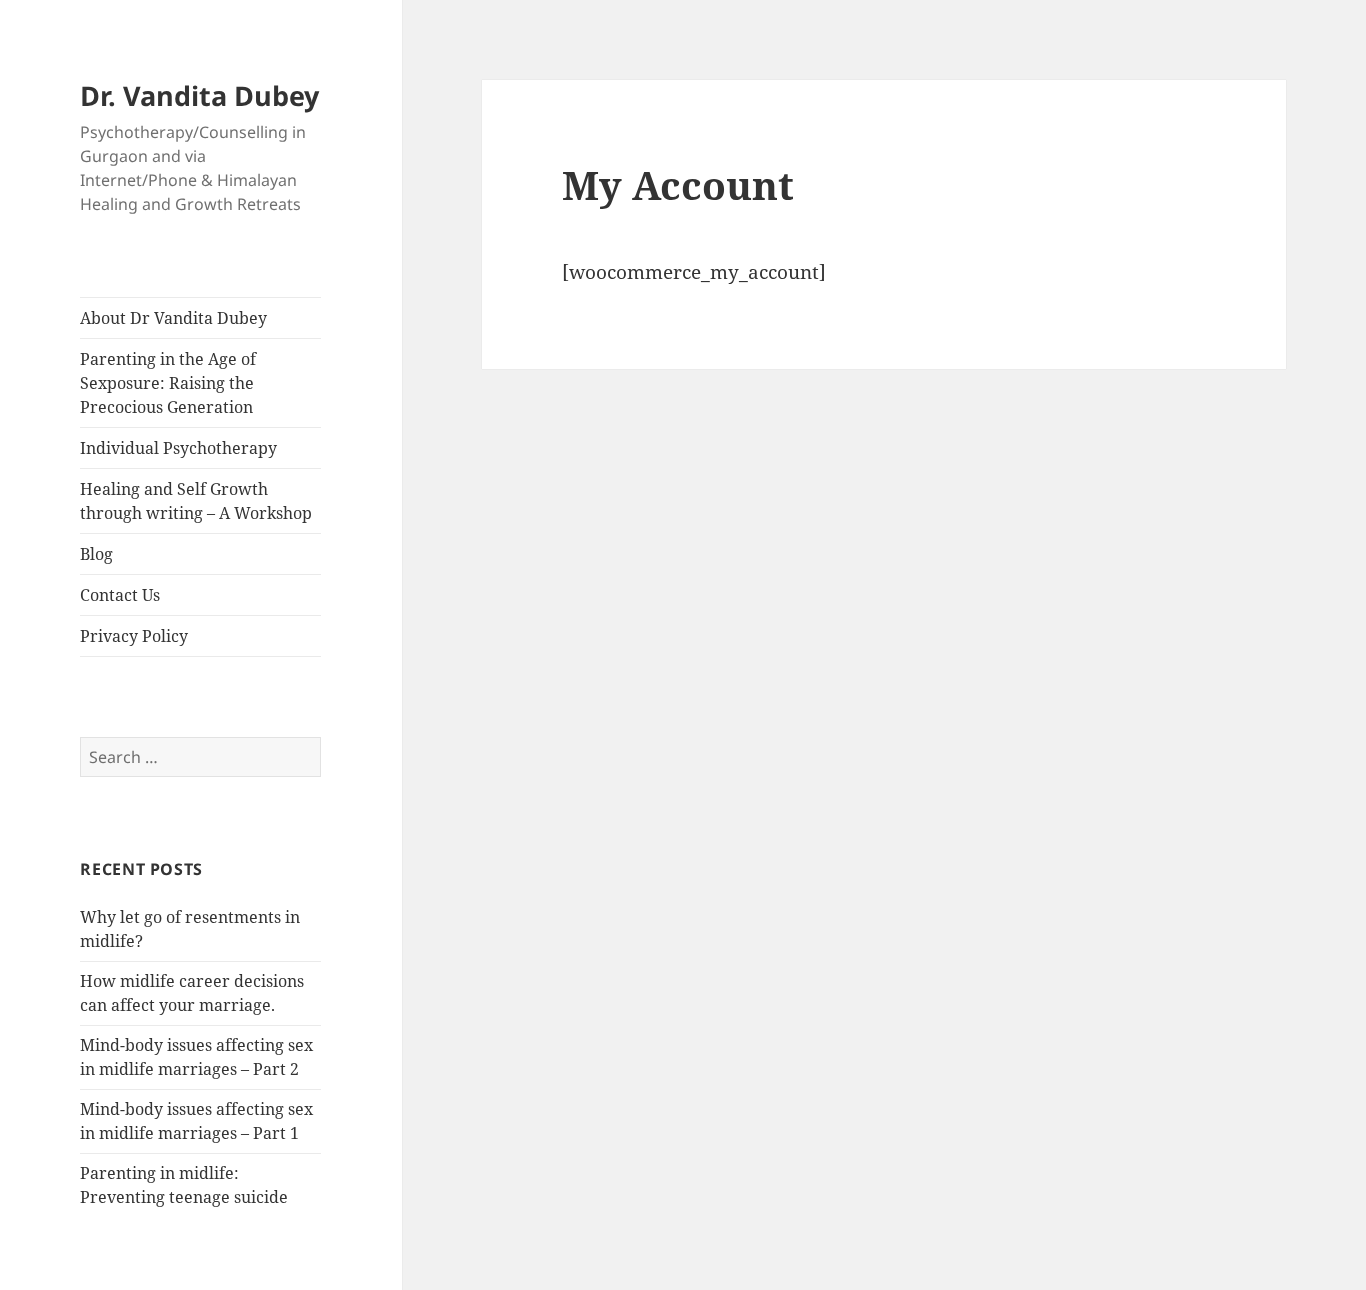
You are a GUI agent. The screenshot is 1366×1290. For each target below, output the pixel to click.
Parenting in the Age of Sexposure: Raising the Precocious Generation (168, 383)
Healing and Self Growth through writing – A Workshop (196, 501)
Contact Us (120, 595)
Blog (96, 554)
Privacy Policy (134, 636)
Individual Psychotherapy (178, 448)
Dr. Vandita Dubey (199, 95)
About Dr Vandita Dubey (173, 318)
